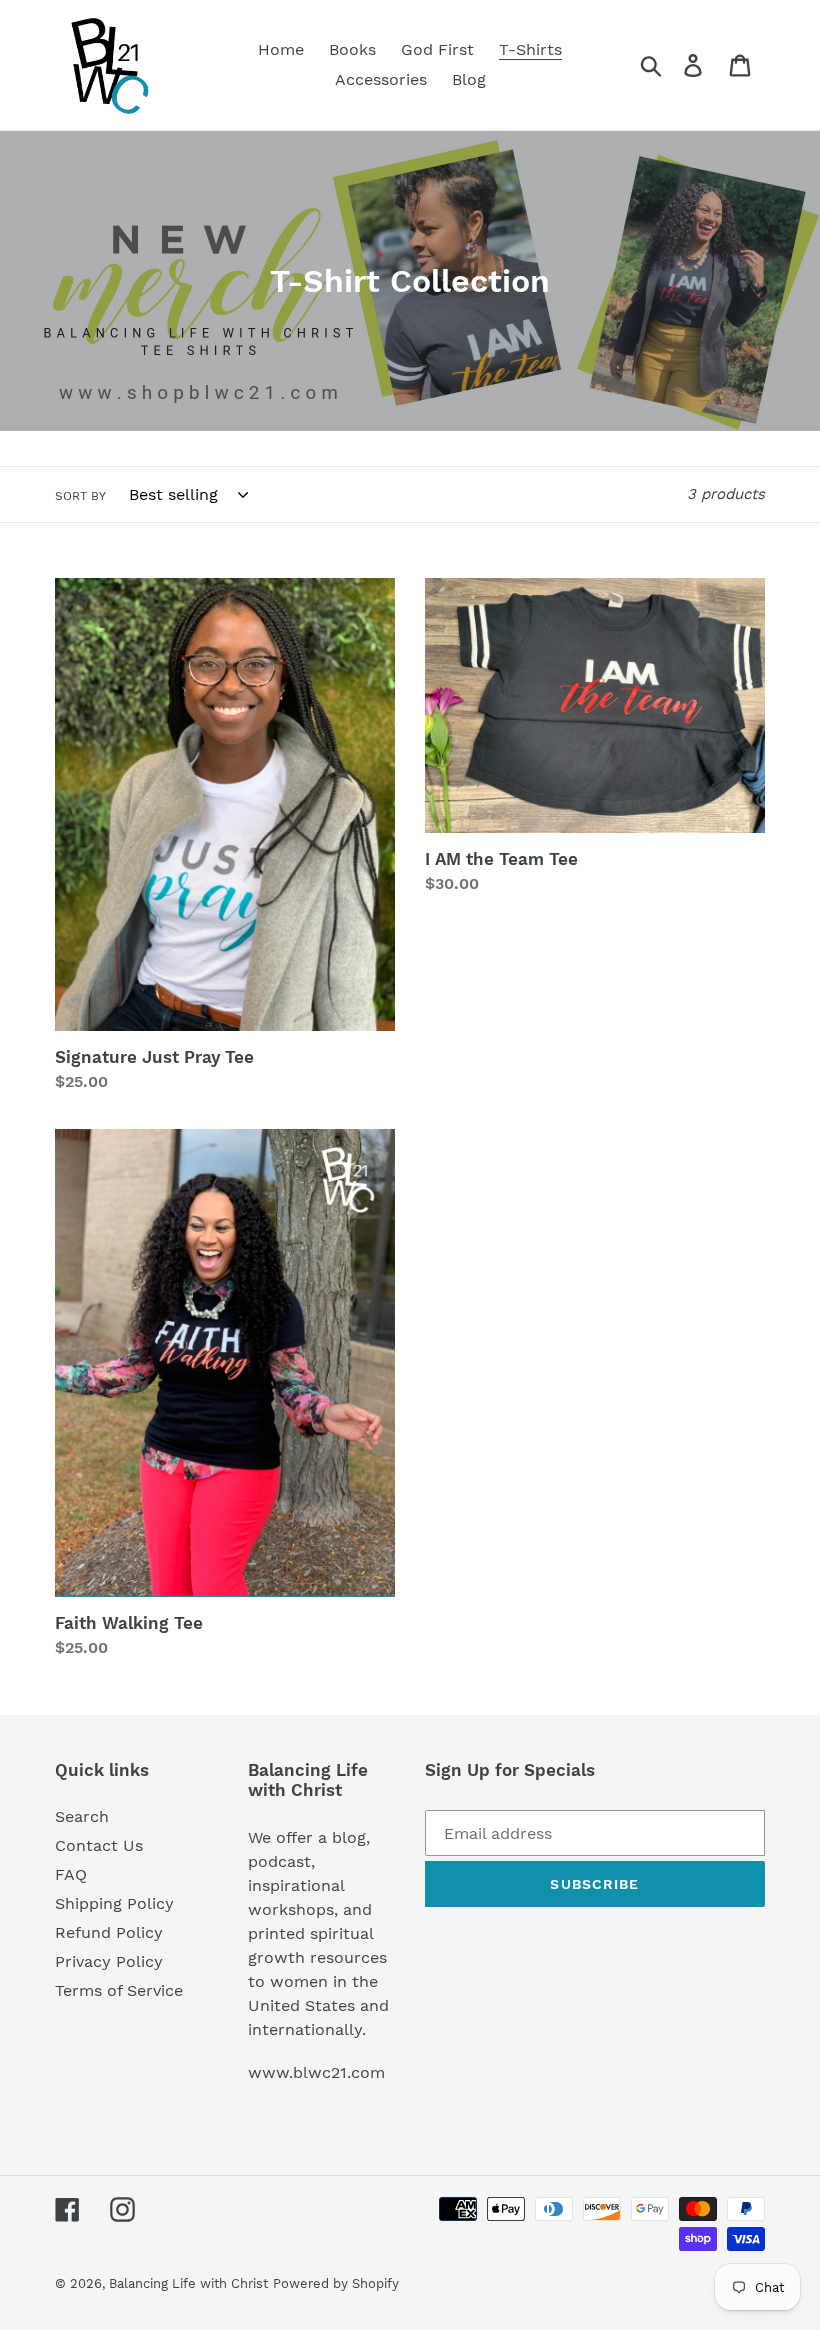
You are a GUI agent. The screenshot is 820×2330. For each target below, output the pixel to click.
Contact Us (99, 1845)
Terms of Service (119, 1990)
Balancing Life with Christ (188, 2283)
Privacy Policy (109, 1961)
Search (82, 1816)
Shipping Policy (114, 1903)
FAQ (71, 1874)
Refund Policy (109, 1932)
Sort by (80, 496)
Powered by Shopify (336, 2283)
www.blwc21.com (316, 2072)
